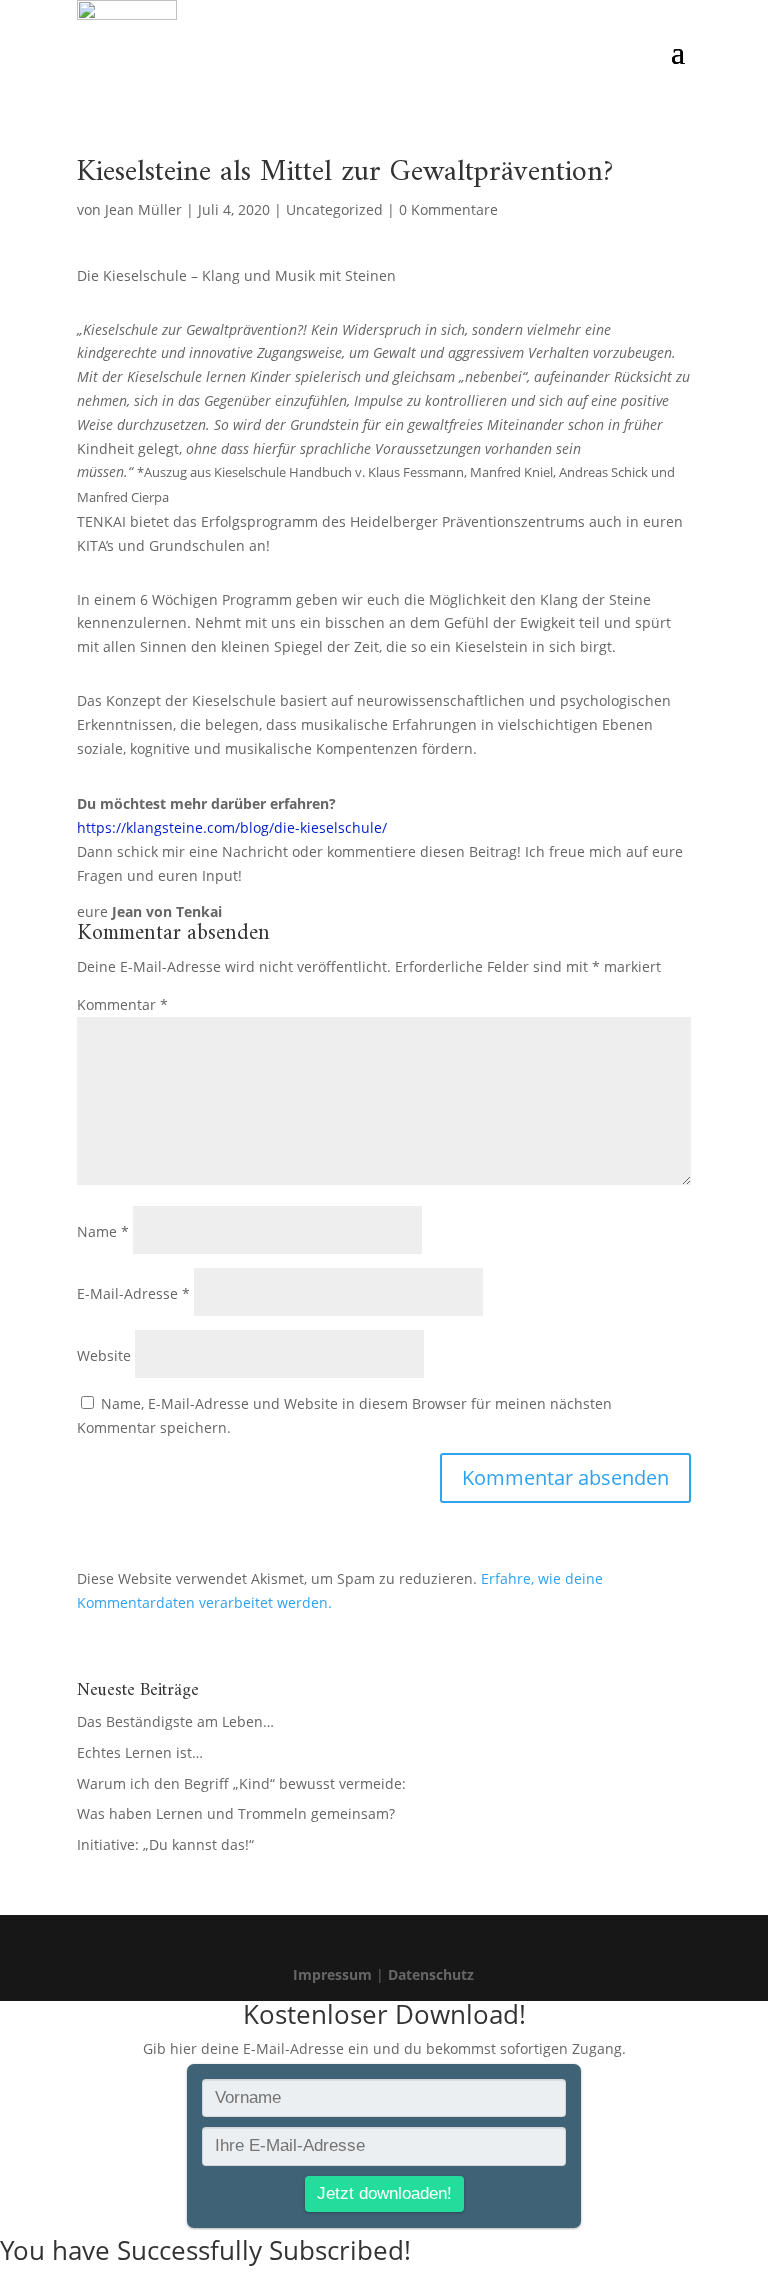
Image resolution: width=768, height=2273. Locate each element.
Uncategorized (334, 209)
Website (104, 1355)
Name (103, 1231)
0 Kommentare (448, 209)
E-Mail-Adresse (133, 1293)
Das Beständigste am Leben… (175, 1721)
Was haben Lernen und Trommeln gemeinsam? (236, 1813)
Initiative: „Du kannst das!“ (165, 1844)
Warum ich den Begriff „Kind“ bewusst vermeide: (241, 1783)
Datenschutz (431, 1974)
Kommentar (122, 1004)
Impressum (332, 1974)
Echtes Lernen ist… (140, 1752)
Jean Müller (143, 209)
